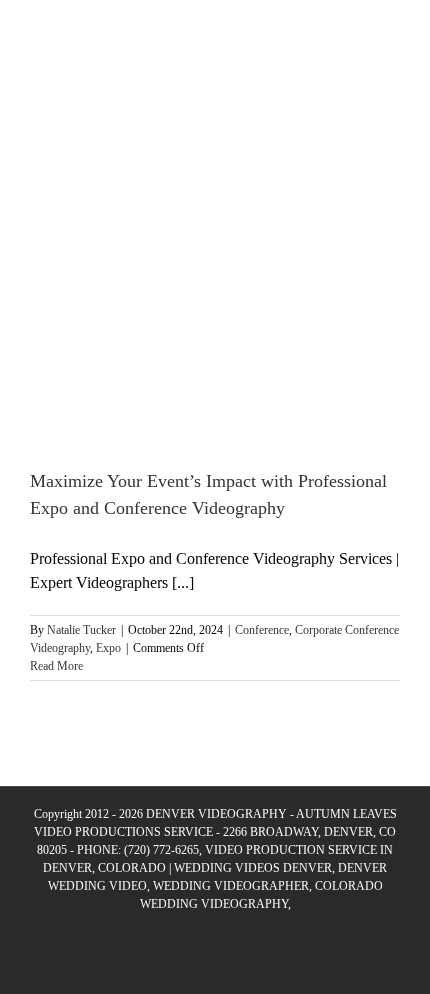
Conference (262, 630)
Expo (108, 648)
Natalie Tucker (81, 630)
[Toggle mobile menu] (392, 30)
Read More (56, 666)
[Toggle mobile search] (356, 30)
